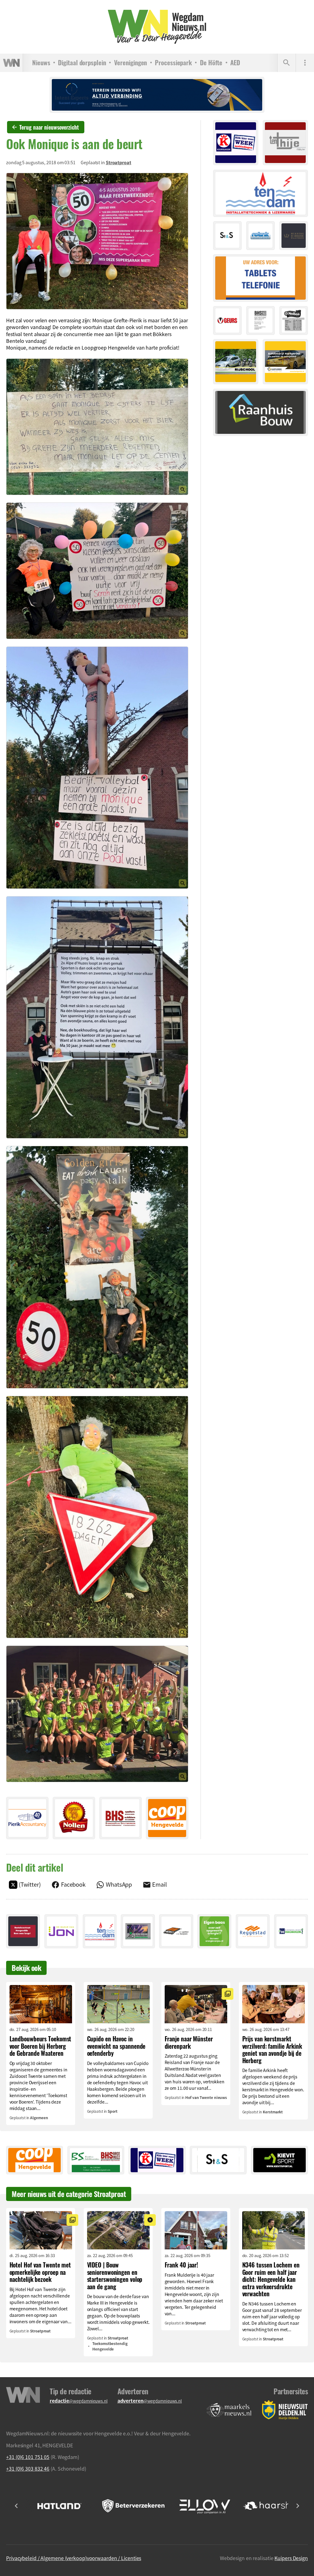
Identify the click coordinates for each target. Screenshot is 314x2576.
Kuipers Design (291, 2558)
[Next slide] (297, 2506)
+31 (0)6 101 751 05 (28, 2457)
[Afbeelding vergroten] (97, 241)
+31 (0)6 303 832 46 (28, 2468)
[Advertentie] (27, 1818)
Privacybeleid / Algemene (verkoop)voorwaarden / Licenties (74, 2558)
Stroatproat (119, 162)
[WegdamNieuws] (157, 27)
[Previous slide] (17, 2506)
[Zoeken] (286, 63)
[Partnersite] (229, 2410)
